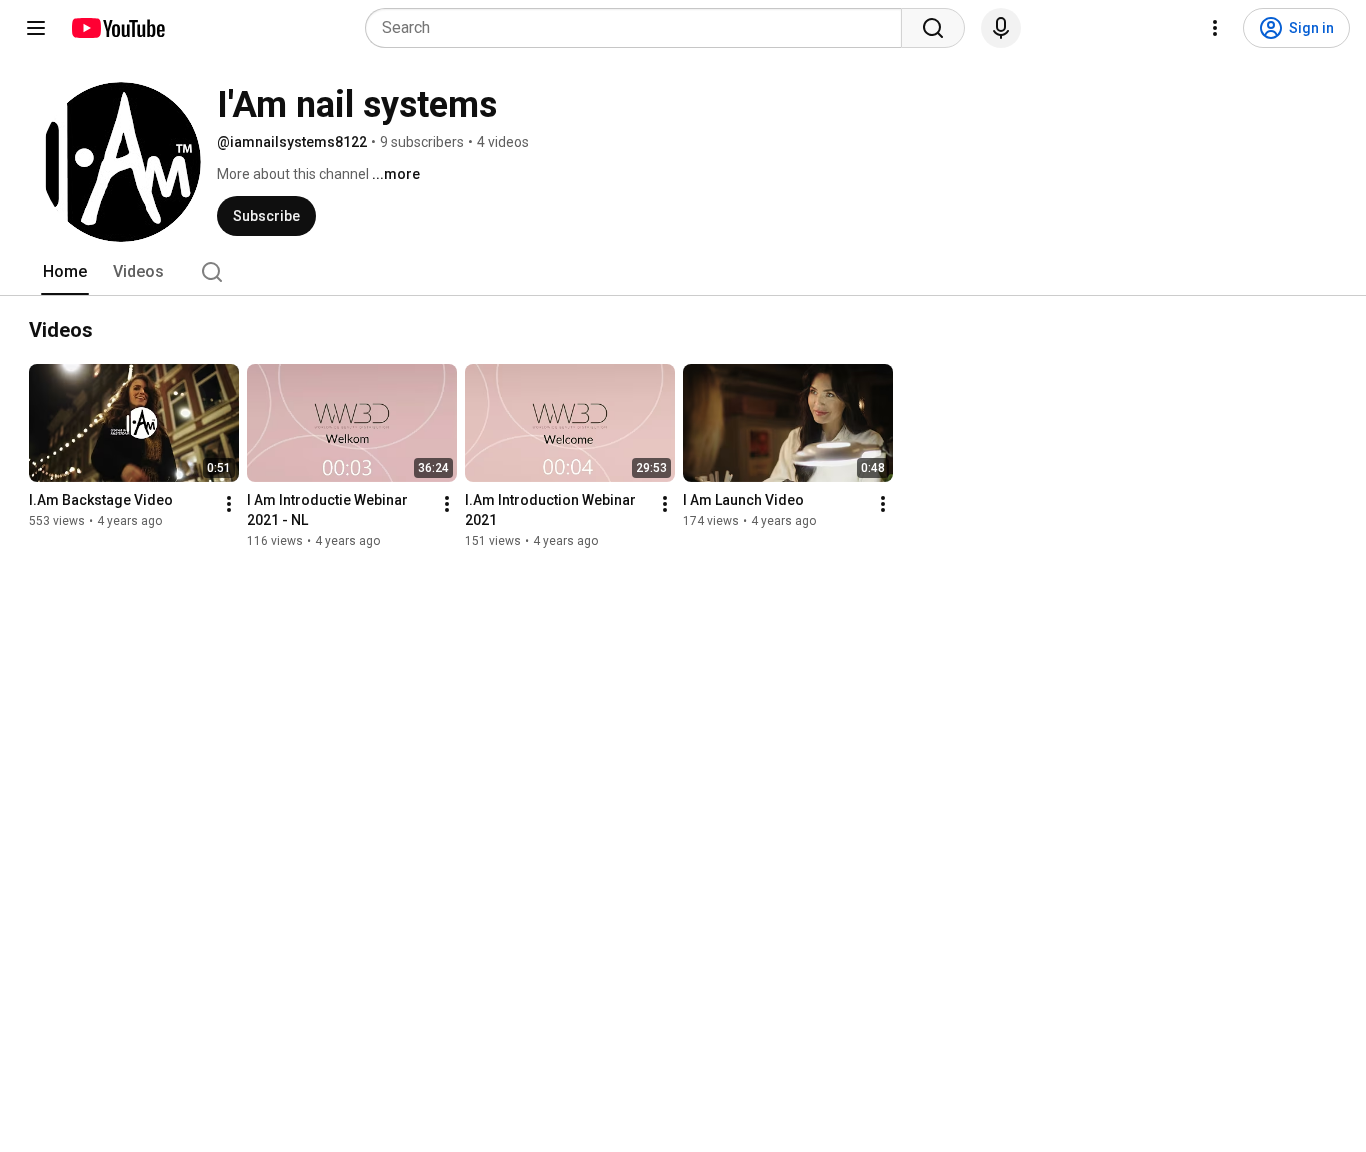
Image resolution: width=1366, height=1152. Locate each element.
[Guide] (36, 28)
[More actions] (229, 504)
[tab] (65, 272)
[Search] (933, 28)
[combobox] (639, 28)
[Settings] (1215, 28)
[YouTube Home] (117, 28)
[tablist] (683, 272)
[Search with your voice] (1001, 28)
